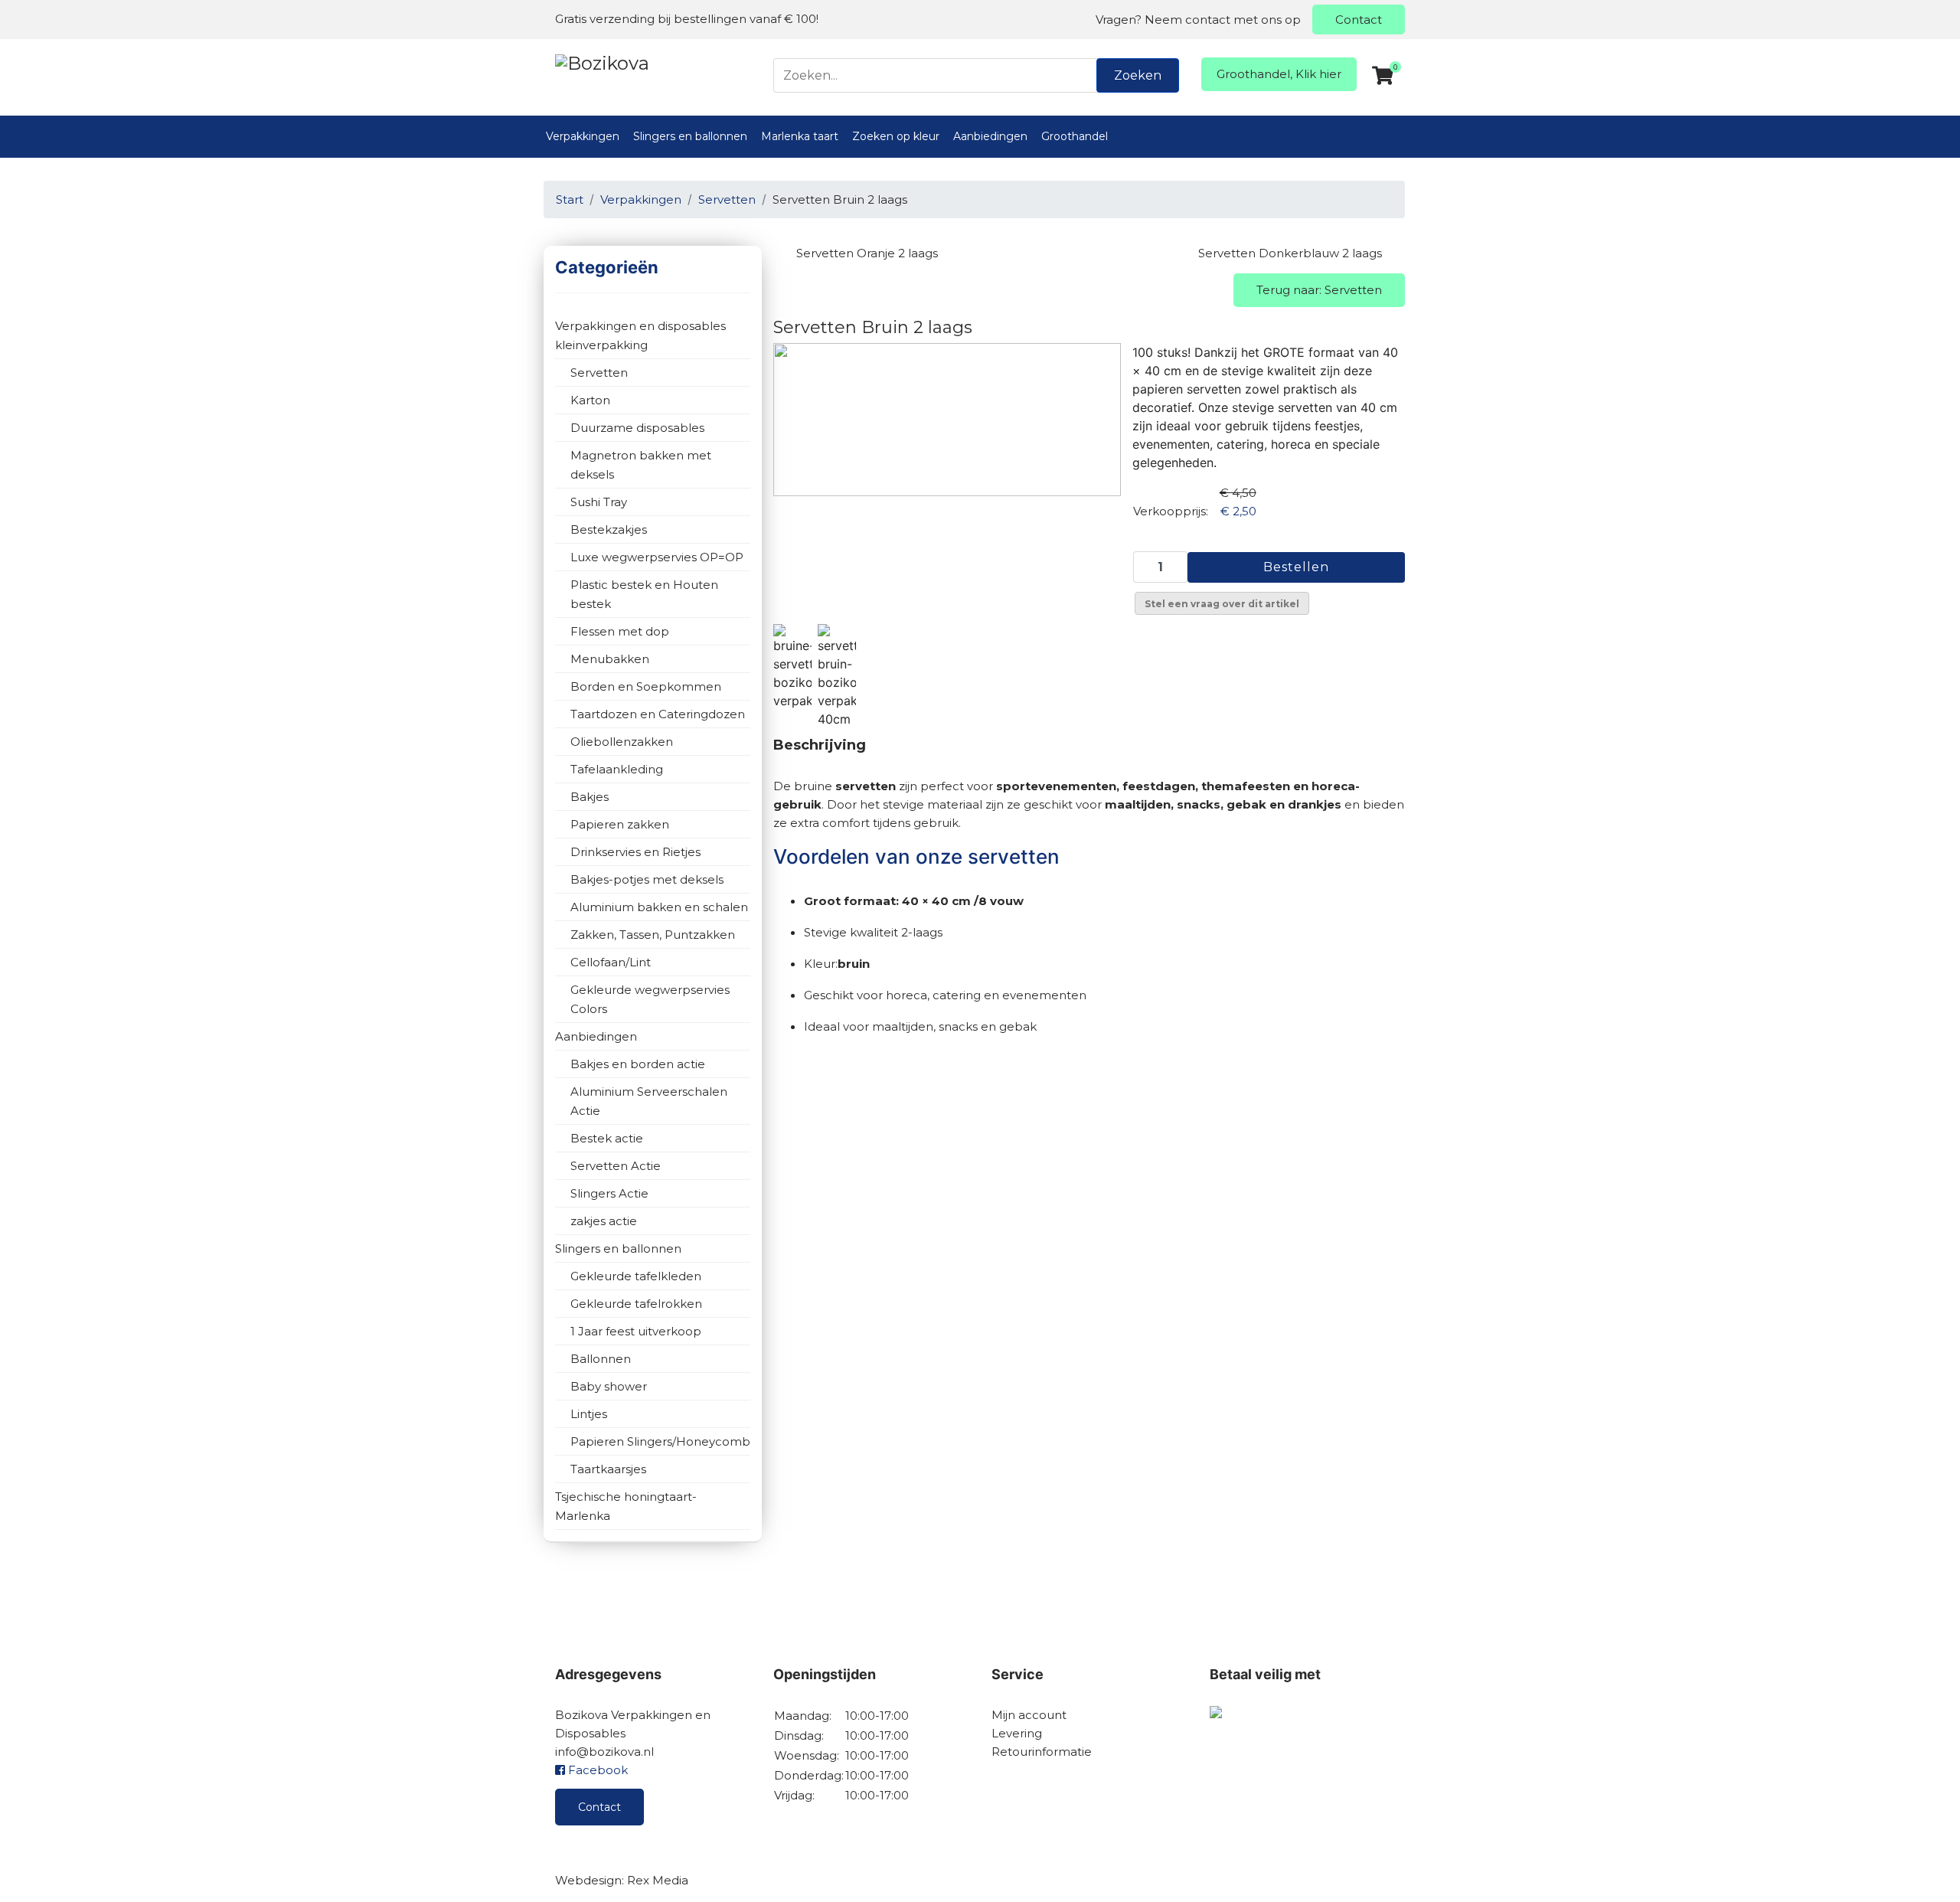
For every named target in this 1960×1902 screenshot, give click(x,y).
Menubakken (610, 659)
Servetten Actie (616, 1166)
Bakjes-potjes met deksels (647, 879)
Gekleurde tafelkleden (636, 1276)
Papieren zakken (620, 824)
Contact (1359, 20)
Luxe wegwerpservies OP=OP (657, 557)
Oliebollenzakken (622, 742)
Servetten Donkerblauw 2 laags (1290, 253)
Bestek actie (607, 1138)
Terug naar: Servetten (1319, 290)
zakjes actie (604, 1221)
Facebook (596, 1770)
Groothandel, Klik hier (1279, 74)
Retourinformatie (1042, 1752)
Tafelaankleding (617, 769)
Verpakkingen (583, 136)
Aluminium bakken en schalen (659, 907)
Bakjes (590, 797)
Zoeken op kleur (896, 136)
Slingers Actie (609, 1193)
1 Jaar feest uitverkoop (636, 1331)
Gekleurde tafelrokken (636, 1304)
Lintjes (589, 1414)
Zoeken (1138, 75)
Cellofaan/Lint (611, 962)
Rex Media (658, 1880)
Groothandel (1075, 136)
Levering (1017, 1733)
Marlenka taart (800, 136)
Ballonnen (601, 1359)
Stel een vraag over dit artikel (1222, 604)
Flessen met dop (620, 631)
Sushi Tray (599, 502)
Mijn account (1029, 1715)
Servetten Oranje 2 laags (867, 253)
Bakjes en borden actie (638, 1064)
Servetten (599, 373)
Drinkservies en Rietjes (635, 852)
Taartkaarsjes (608, 1469)
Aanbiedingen (990, 136)
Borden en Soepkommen (646, 686)
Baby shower (609, 1386)
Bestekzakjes (609, 529)
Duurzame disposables (637, 428)
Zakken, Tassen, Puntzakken (653, 935)
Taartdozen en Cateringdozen (658, 714)
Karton (590, 400)
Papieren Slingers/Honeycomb (660, 1441)
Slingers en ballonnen (690, 136)
